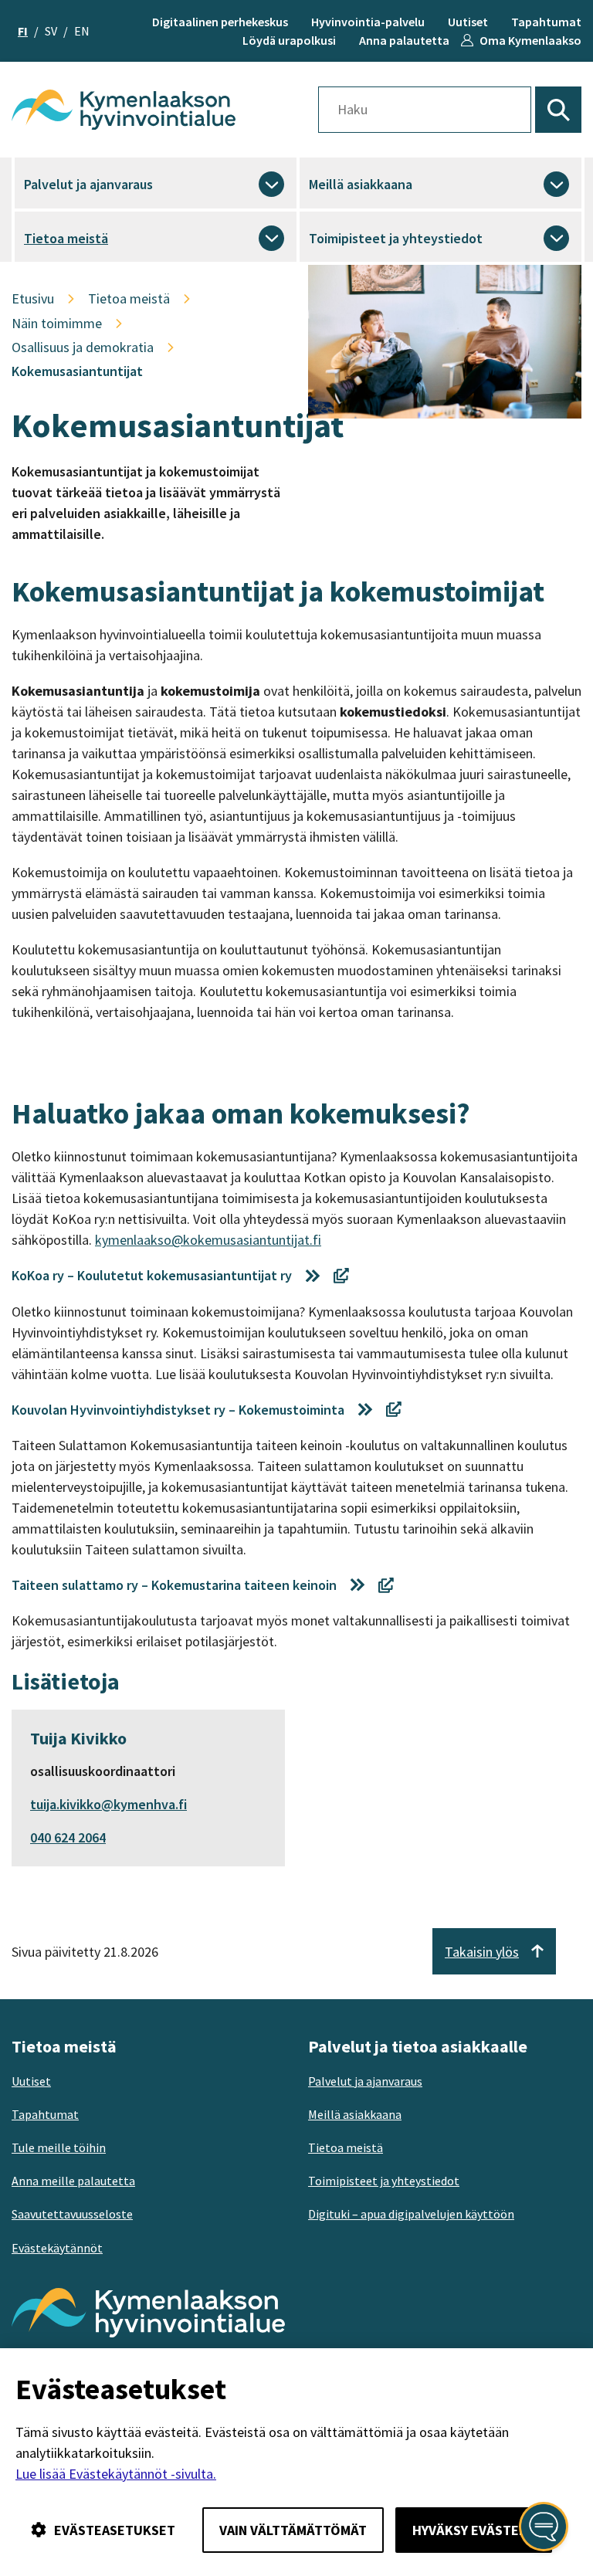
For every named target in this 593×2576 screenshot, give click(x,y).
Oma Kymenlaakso (530, 40)
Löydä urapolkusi (289, 40)
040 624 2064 (68, 1837)
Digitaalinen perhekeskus (220, 22)
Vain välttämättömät (293, 2530)
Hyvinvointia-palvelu (368, 22)
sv (51, 31)
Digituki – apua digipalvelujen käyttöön (411, 2214)
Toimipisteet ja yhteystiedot (396, 238)
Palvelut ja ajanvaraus (88, 184)
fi (23, 31)
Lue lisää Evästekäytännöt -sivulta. (116, 2474)
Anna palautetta (404, 40)
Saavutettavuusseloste (72, 2214)
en (82, 31)
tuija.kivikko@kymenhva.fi (108, 1804)
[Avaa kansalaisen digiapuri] (544, 2527)
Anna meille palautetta (73, 2181)
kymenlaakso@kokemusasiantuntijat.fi (208, 1240)
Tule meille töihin (59, 2147)
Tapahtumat (546, 22)
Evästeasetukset (115, 2530)
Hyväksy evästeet (474, 2530)
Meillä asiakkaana (361, 184)
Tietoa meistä (66, 238)
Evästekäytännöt (57, 2248)
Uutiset (468, 22)
